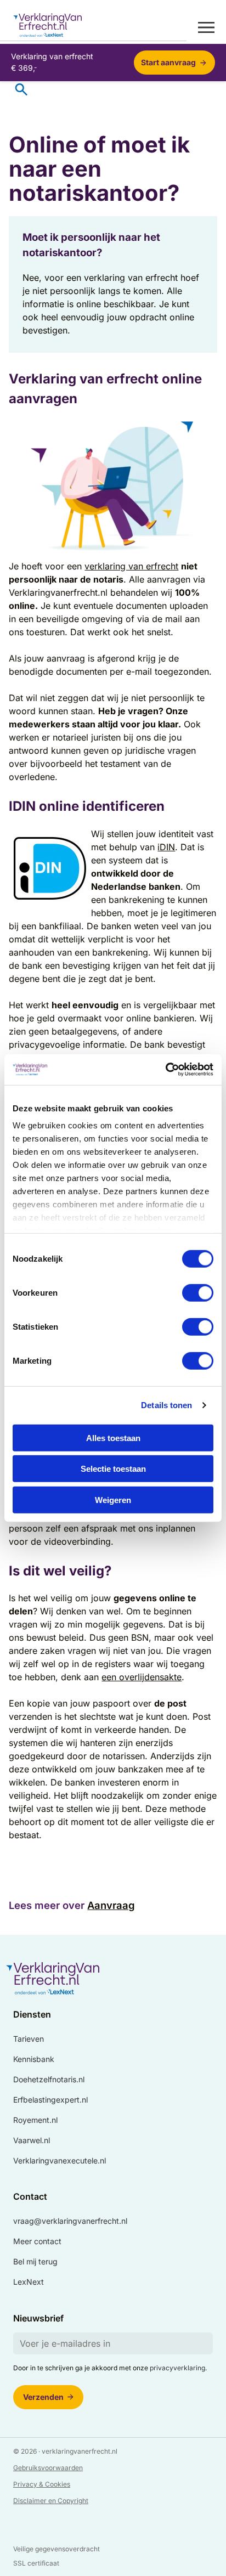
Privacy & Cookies (42, 2484)
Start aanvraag (168, 62)
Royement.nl (35, 2120)
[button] (206, 27)
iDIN (166, 847)
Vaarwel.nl (32, 2140)
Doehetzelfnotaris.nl (49, 2079)
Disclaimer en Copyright (51, 2501)
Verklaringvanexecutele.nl (60, 2160)
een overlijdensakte (142, 1677)
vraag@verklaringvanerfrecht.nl (70, 2221)
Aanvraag (111, 1905)
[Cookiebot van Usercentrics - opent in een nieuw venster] (165, 1070)
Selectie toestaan (113, 1469)
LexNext (29, 2282)
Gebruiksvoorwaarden (48, 2468)
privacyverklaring (177, 2368)
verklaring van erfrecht (131, 566)
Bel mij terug (35, 2261)
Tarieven (29, 2039)
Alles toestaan (113, 1437)
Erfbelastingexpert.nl (50, 2100)
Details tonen (166, 1405)
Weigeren (113, 1499)
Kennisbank (34, 2059)
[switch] (198, 1292)
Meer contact (37, 2241)
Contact (30, 2196)
